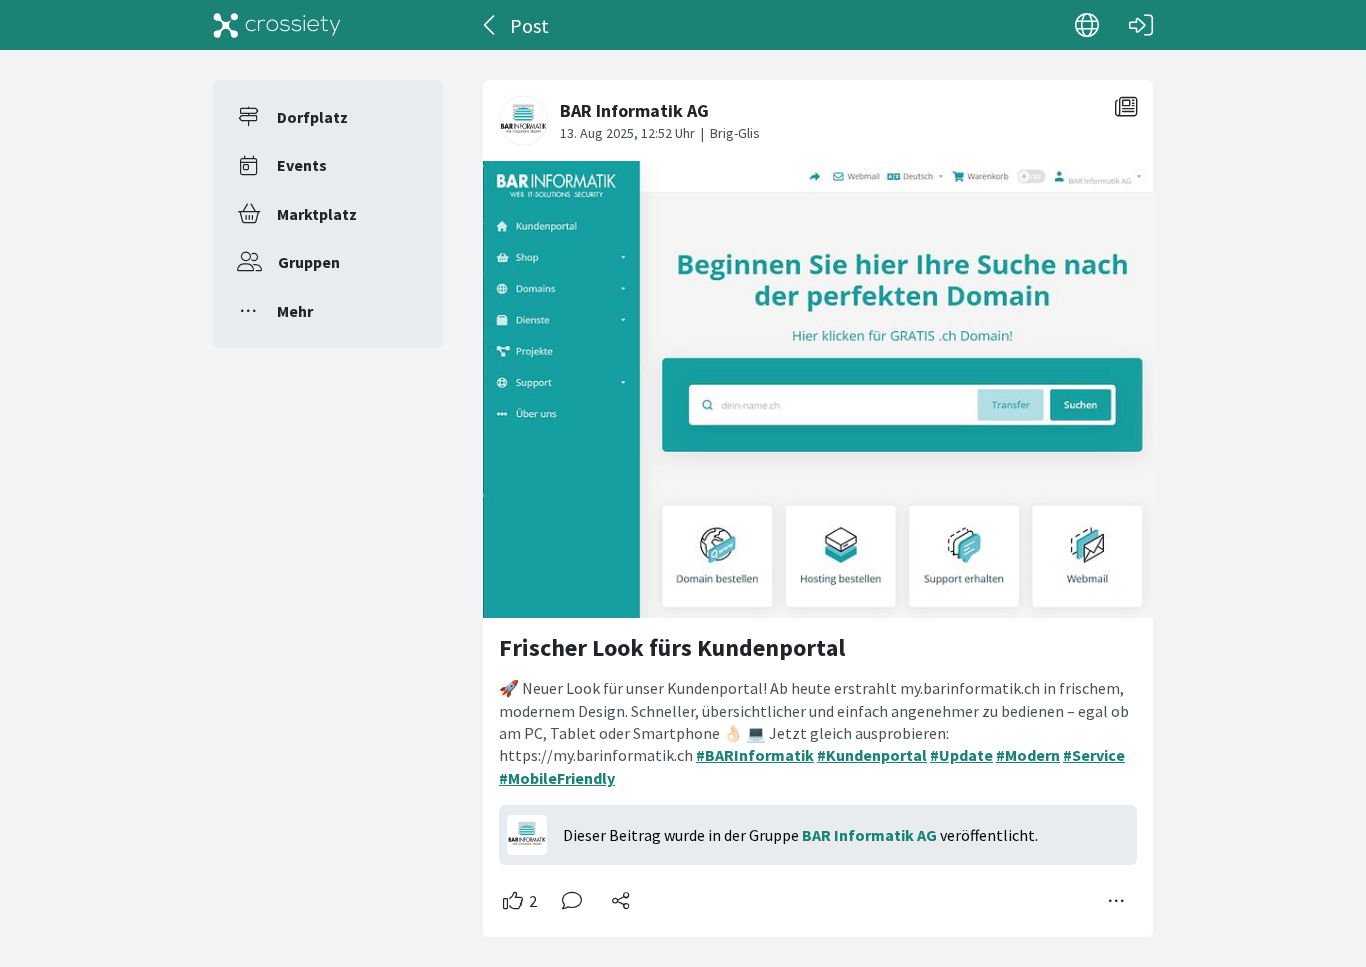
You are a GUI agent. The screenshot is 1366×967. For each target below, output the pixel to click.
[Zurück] (490, 25)
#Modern (1028, 755)
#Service (1094, 755)
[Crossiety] (277, 25)
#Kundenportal (872, 755)
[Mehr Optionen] (1117, 901)
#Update (961, 755)
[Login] (1141, 25)
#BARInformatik (755, 755)
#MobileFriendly (557, 778)
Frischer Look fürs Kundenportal (672, 647)
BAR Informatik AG (869, 835)
